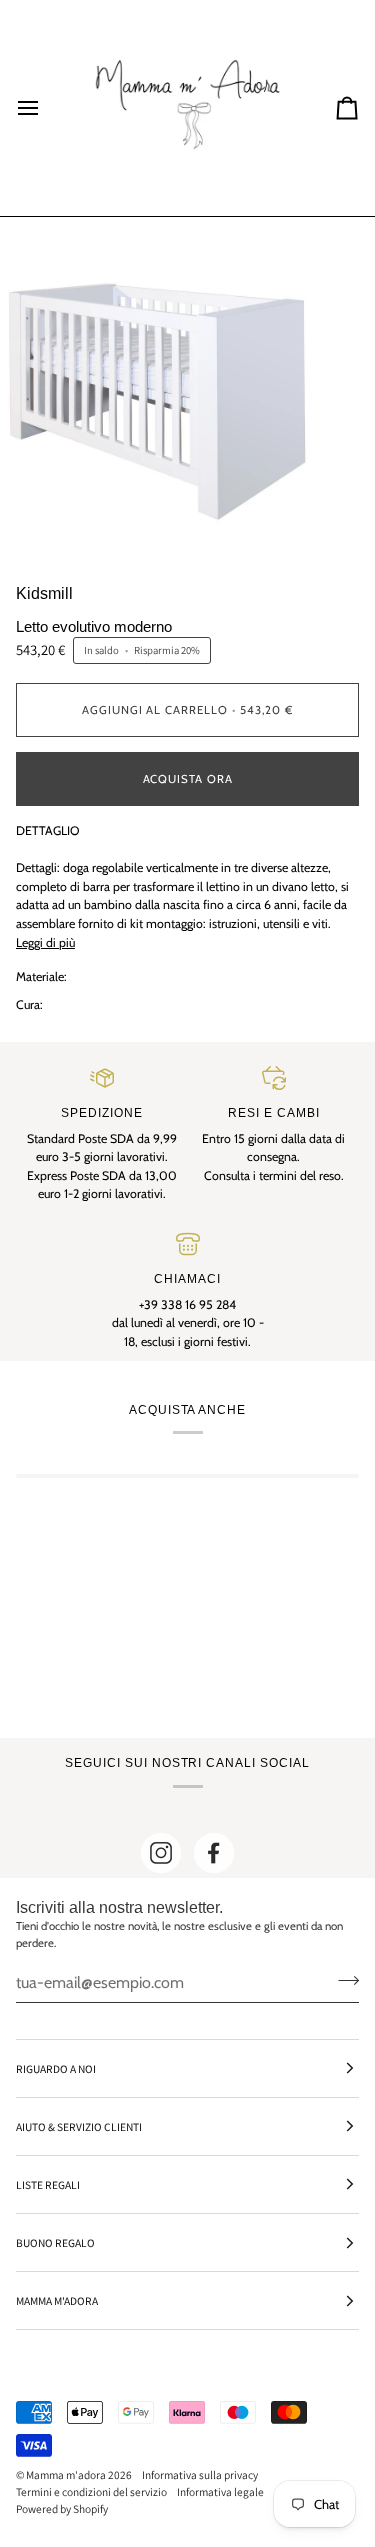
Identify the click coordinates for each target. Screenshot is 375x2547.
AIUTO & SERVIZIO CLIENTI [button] (79, 2126)
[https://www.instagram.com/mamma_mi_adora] (161, 1853)
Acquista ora (188, 779)
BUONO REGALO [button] (55, 2242)
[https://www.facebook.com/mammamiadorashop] (214, 1853)
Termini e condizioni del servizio (91, 2491)
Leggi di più (45, 942)
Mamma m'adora (66, 2474)
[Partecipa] (342, 1980)
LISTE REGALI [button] (48, 2184)
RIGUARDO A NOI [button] (56, 2068)
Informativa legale (220, 2491)
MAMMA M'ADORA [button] (57, 2300)
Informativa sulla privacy (200, 2474)
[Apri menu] (46, 108)
